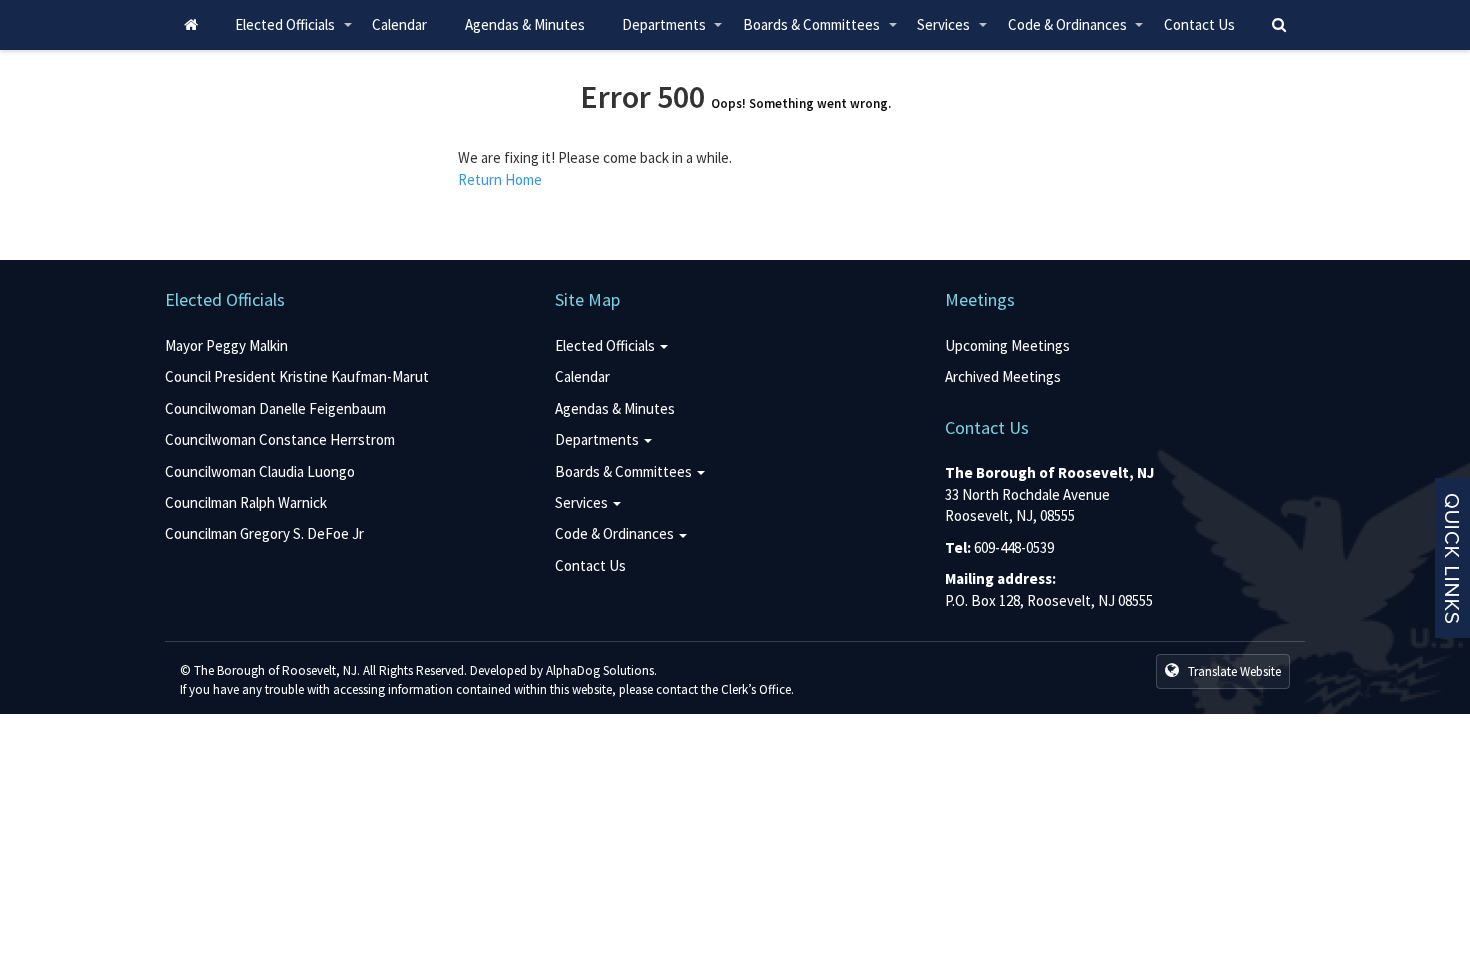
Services (953, 32)
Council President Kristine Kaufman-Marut (297, 376)
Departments (673, 32)
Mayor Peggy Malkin (226, 345)
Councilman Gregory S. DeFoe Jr (264, 533)
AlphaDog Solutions (600, 670)
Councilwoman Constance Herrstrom (280, 439)
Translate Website (1233, 671)
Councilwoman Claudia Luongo (260, 471)
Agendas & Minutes (525, 24)
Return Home (500, 179)
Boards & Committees (820, 32)
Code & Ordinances (1076, 32)
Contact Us (1199, 24)
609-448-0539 (1014, 547)
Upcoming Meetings (1007, 345)
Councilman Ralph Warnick (246, 502)
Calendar (399, 24)
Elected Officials (294, 32)
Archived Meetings (1003, 376)
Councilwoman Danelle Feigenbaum (275, 408)
